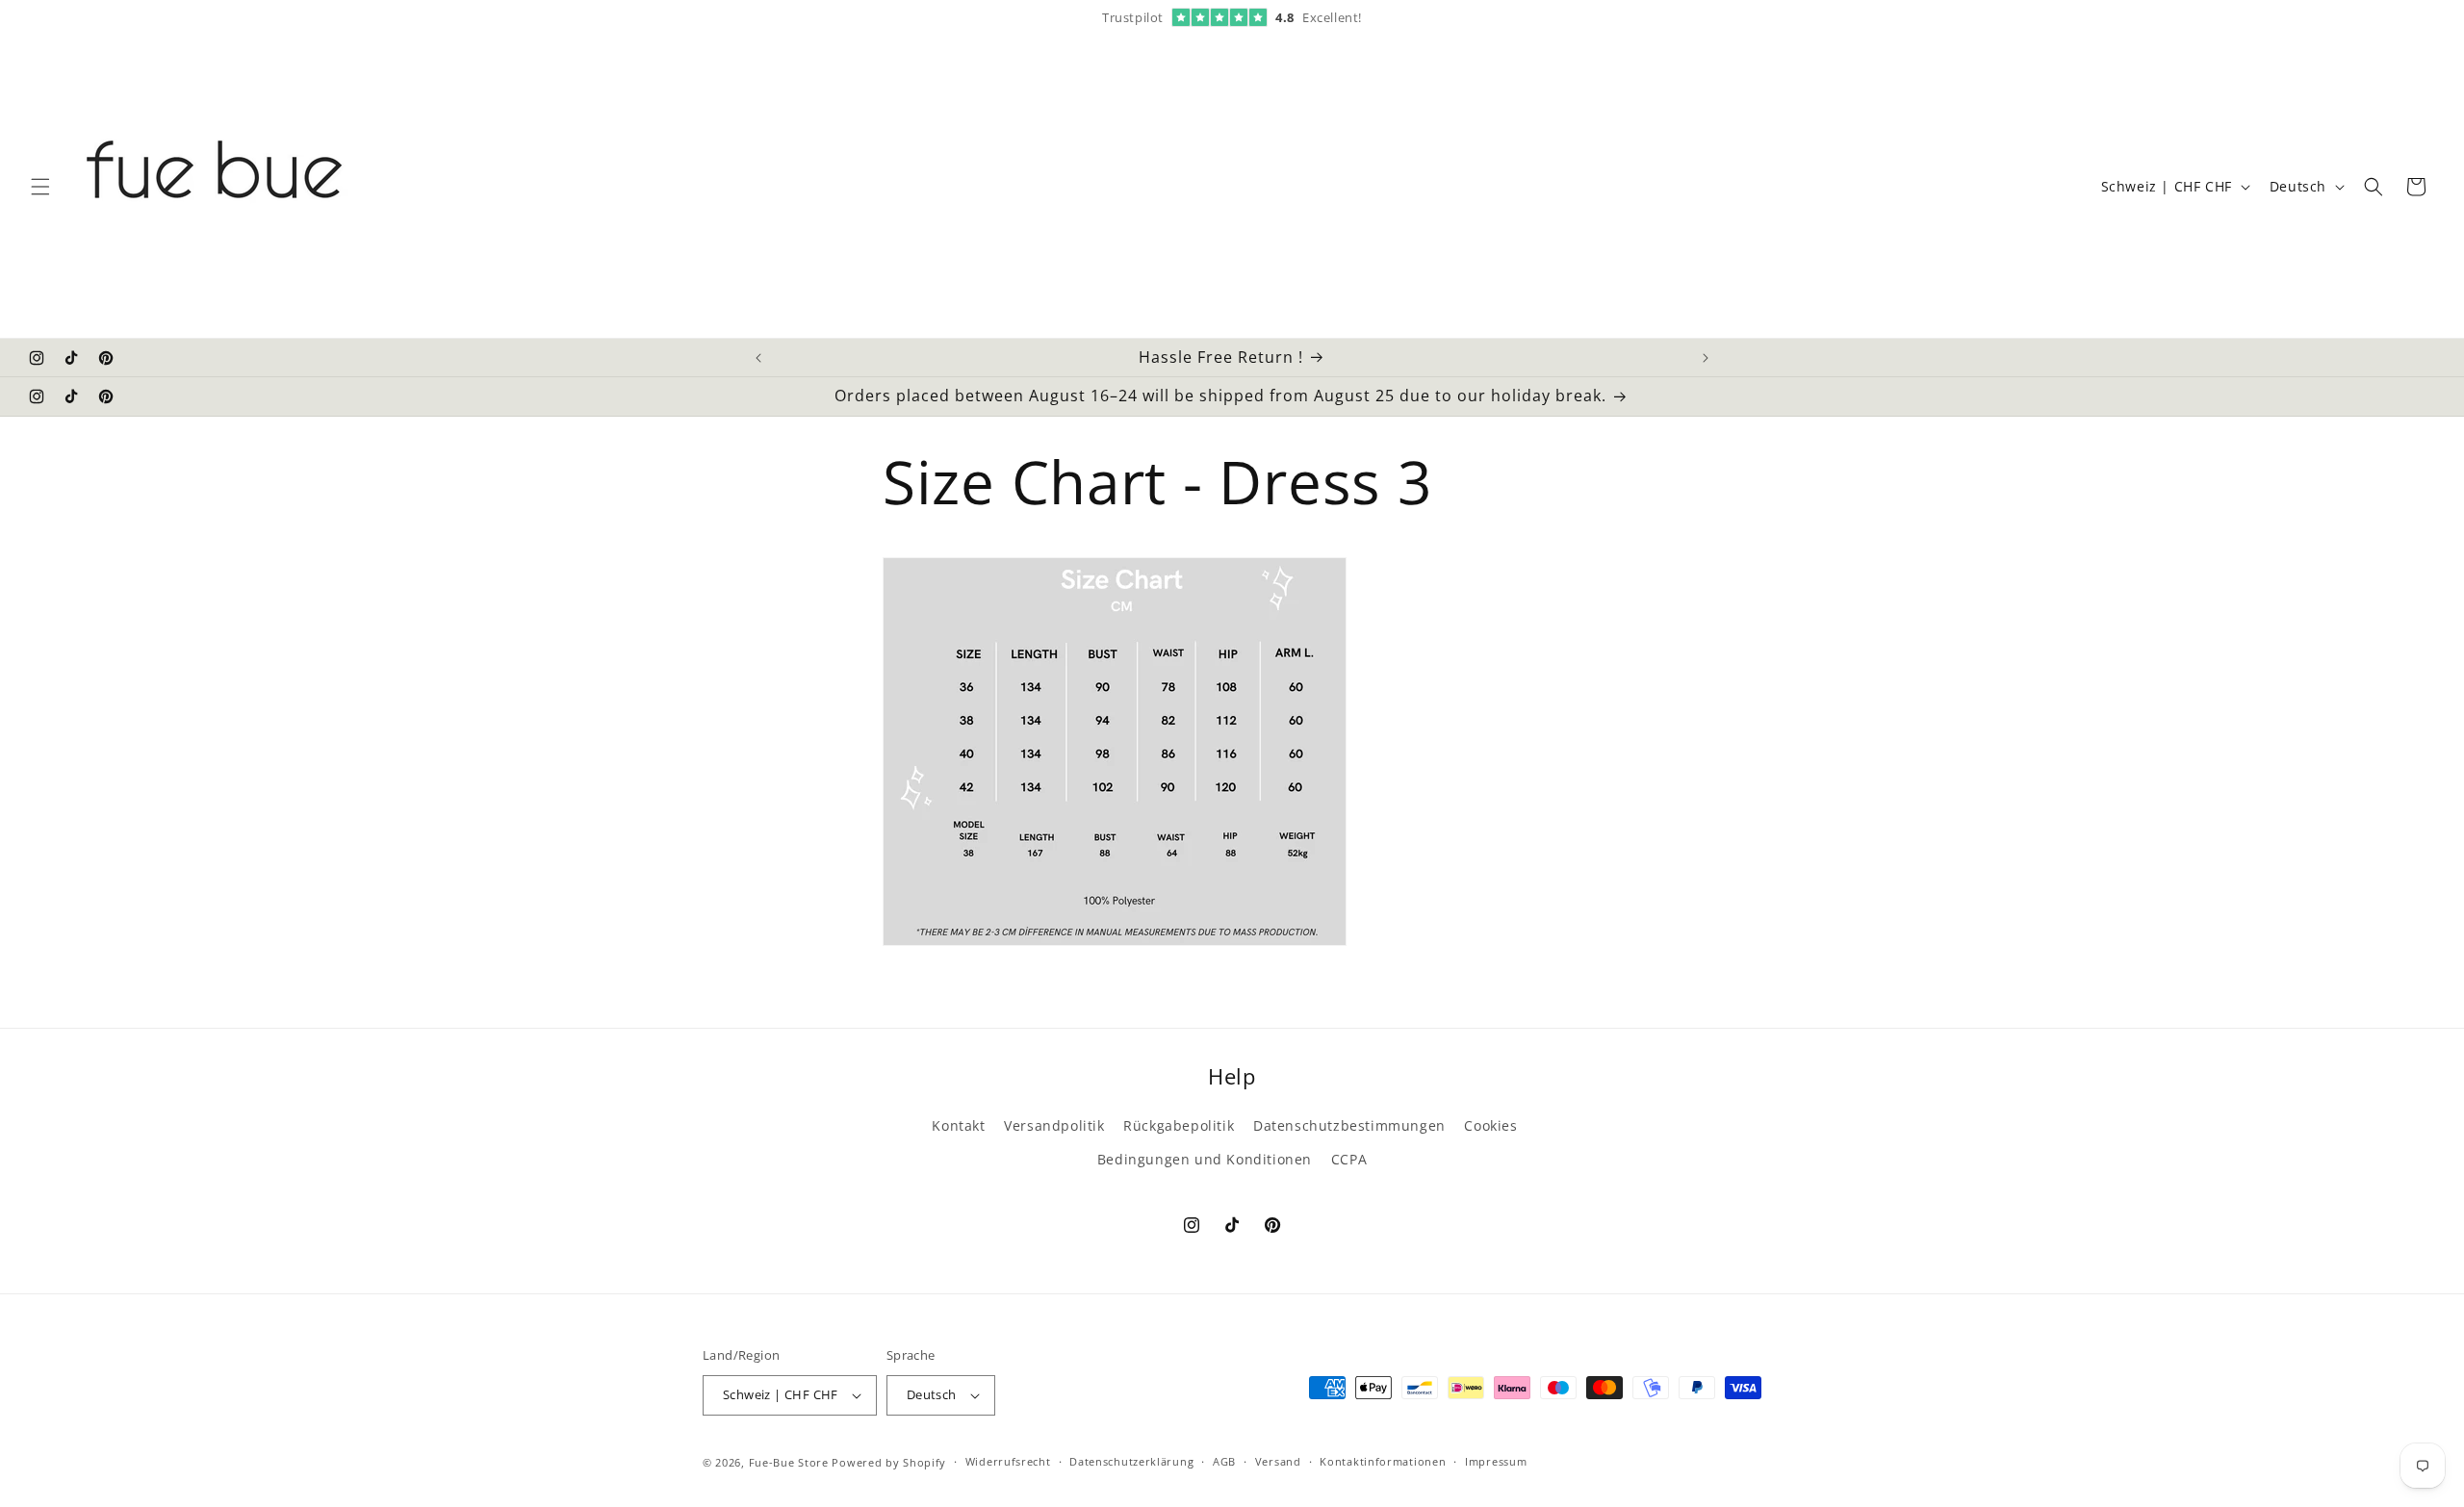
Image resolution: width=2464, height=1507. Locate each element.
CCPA (1349, 1159)
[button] (40, 187)
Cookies (1490, 1125)
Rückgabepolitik (1179, 1125)
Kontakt (958, 1125)
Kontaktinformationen (1383, 1461)
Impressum (1496, 1461)
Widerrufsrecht (1008, 1461)
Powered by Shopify (889, 1462)
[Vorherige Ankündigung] (758, 358)
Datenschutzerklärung (1131, 1461)
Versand (1278, 1461)
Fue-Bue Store (789, 1462)
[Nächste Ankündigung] (1706, 358)
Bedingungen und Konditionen (1205, 1159)
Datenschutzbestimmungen (1349, 1125)
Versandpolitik (1054, 1125)
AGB (1224, 1461)
